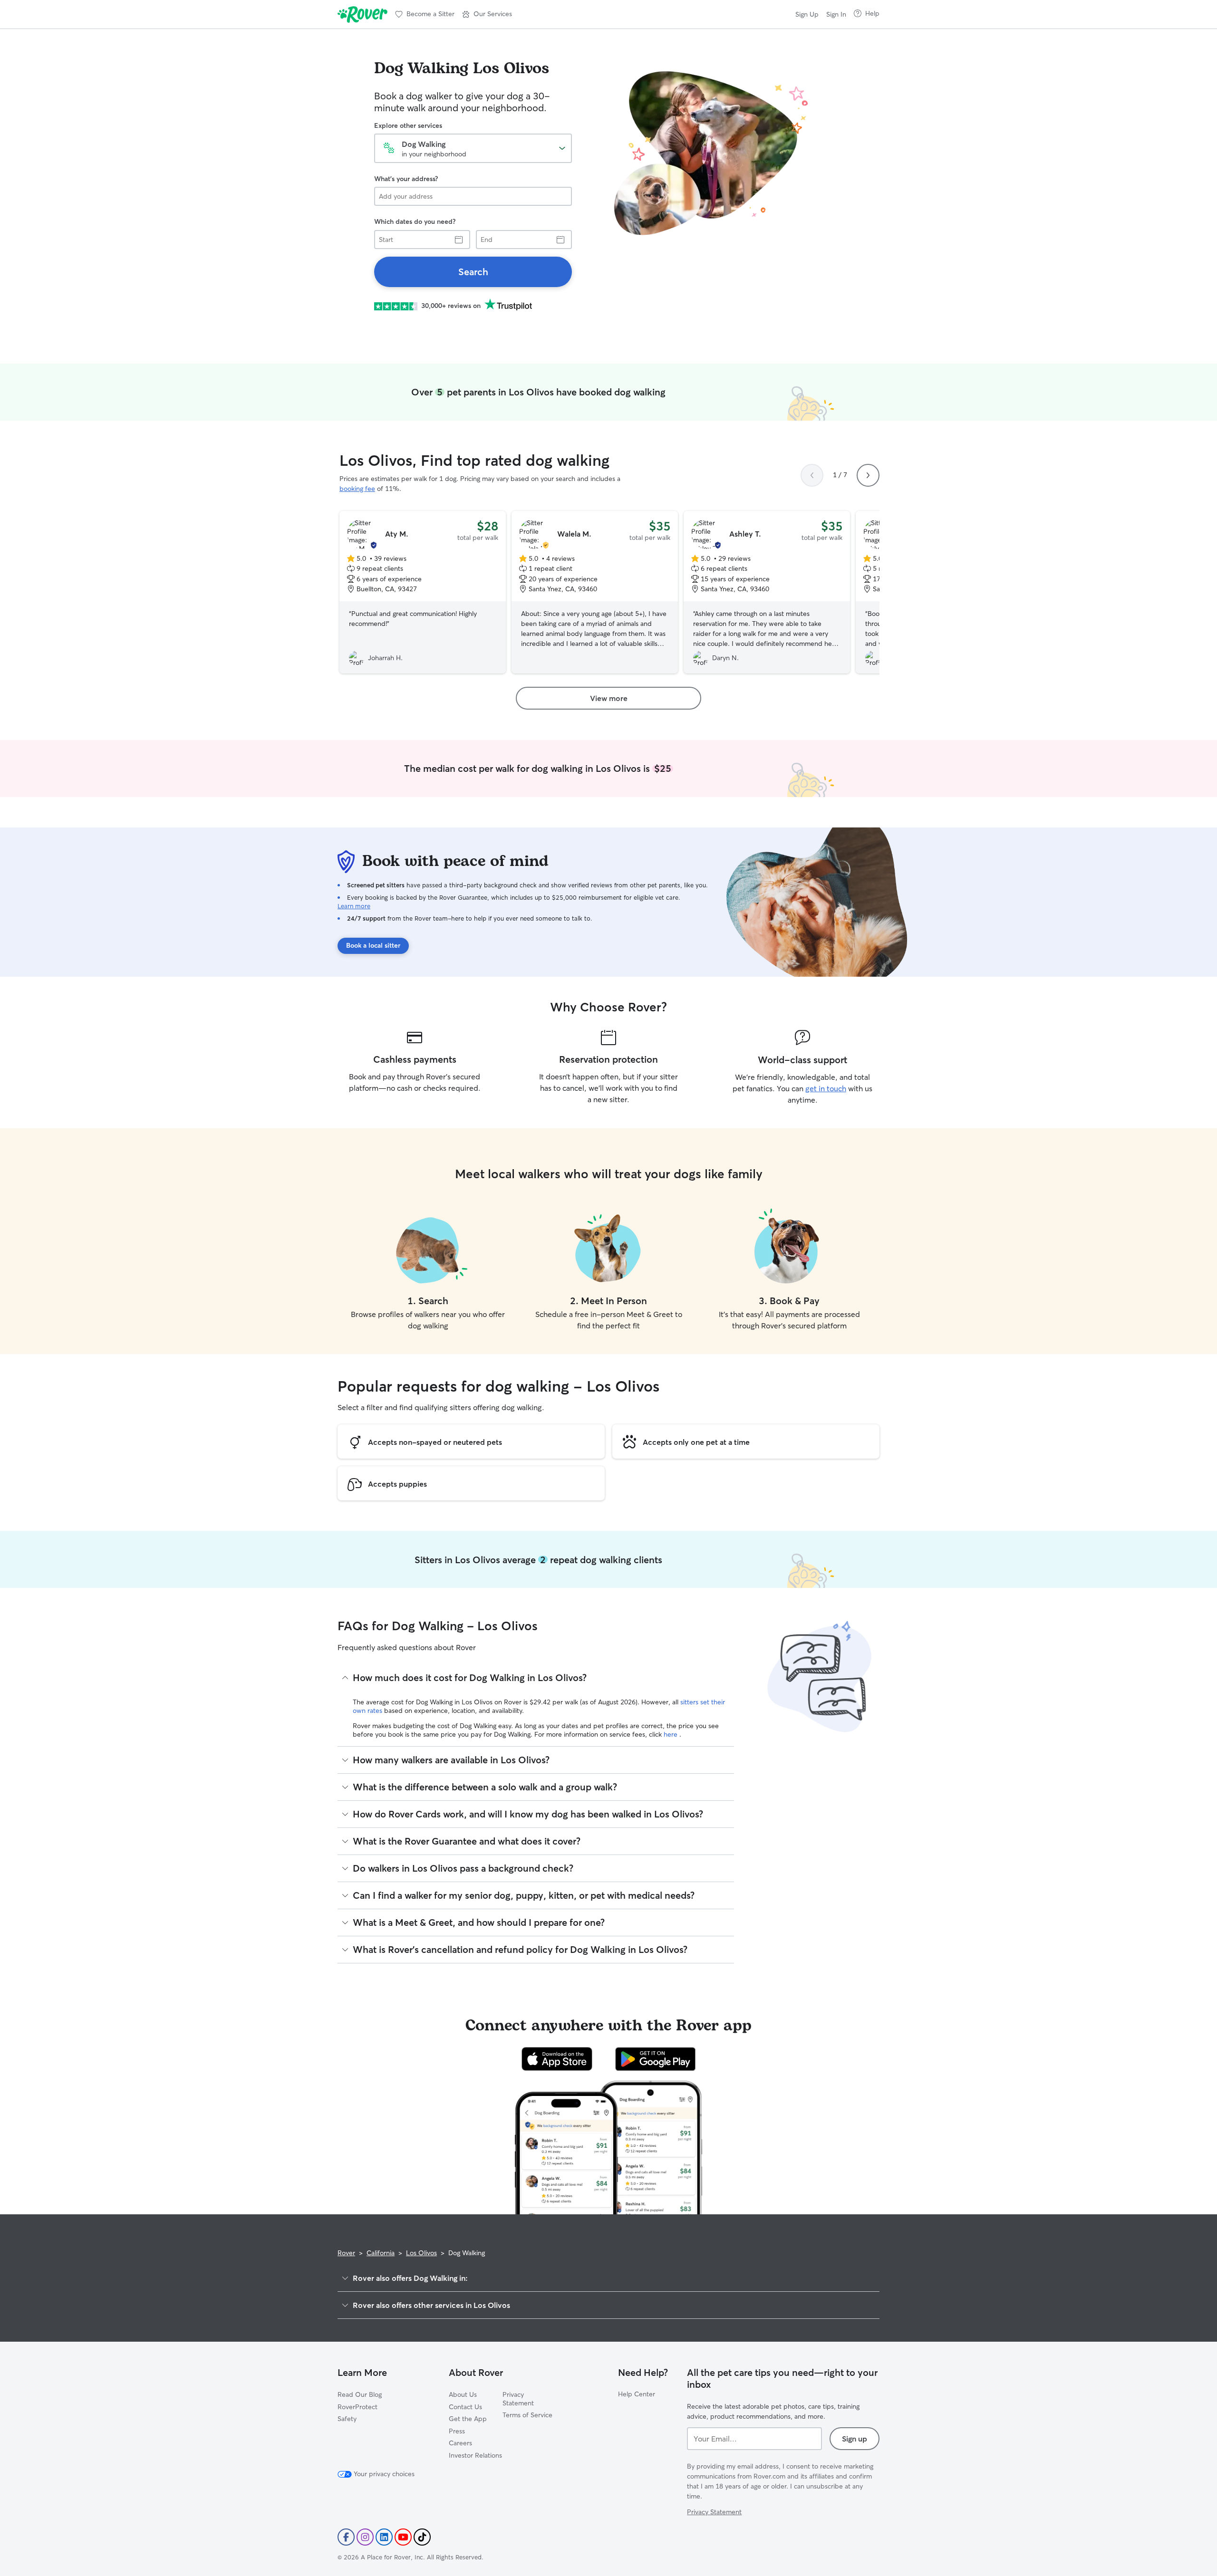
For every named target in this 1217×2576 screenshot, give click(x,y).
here (671, 1734)
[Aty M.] (423, 592)
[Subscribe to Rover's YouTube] (403, 2537)
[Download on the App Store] (557, 2059)
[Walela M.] (595, 592)
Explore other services (408, 125)
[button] (487, 14)
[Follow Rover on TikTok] (422, 2537)
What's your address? (406, 179)
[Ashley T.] (767, 592)
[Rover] (362, 14)
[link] (473, 272)
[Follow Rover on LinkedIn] (384, 2537)
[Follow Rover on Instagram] (365, 2537)
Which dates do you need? (415, 221)
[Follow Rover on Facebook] (346, 2537)
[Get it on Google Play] (655, 2059)
